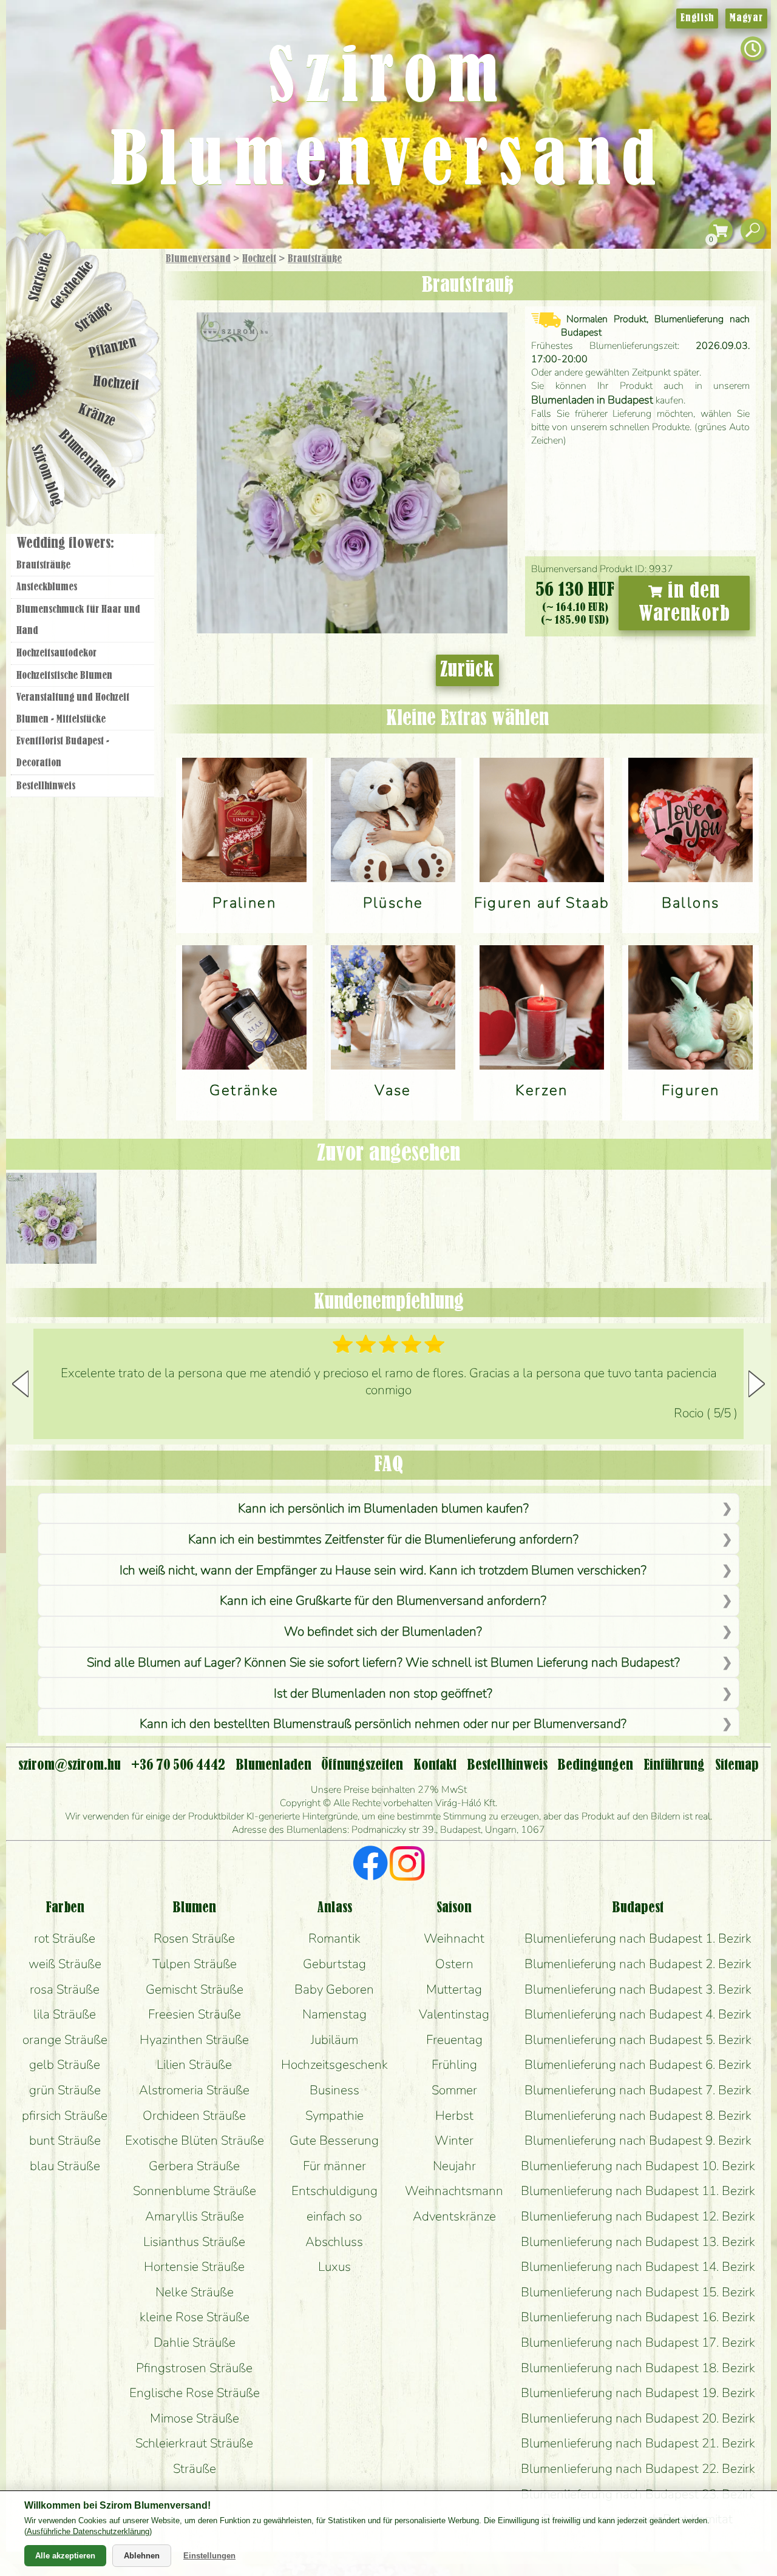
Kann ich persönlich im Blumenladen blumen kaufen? (383, 1508)
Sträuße (94, 317)
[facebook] (371, 1865)
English (697, 18)
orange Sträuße (65, 2040)
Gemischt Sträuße (195, 1989)
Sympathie (334, 2116)
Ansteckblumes (47, 587)
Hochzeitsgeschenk (334, 2065)
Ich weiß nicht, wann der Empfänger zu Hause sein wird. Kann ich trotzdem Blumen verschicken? (383, 1570)
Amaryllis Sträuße (195, 2216)
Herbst (454, 2116)
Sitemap (737, 1765)
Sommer (454, 2090)
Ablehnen (142, 2556)
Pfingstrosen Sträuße (194, 2368)
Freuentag (454, 2040)
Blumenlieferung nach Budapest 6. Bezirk (638, 2065)
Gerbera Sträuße (194, 2166)
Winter (454, 2140)
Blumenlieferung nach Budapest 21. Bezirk (638, 2443)
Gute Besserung (334, 2140)
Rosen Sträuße (194, 1938)
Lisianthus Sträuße (194, 2242)
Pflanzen (113, 348)
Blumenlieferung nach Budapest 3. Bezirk (638, 1989)
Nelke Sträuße (195, 2292)
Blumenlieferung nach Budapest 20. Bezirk (638, 2418)
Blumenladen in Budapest (592, 400)
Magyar (746, 18)
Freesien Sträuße (195, 2014)
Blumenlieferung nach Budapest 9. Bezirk (638, 2140)
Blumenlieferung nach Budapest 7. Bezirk (638, 2090)
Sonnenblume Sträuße (195, 2191)
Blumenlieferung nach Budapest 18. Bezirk (638, 2368)
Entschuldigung (334, 2191)
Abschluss (334, 2242)
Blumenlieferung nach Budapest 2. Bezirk (638, 1964)
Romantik (334, 1938)
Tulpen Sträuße (195, 1964)
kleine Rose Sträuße (195, 2317)
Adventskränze (454, 2216)
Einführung (674, 1765)
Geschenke (73, 285)
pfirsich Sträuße (65, 2116)
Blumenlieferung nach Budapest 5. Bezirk (638, 2040)
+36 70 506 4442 (178, 1765)
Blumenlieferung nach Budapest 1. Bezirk (638, 1938)
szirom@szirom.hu (70, 1765)
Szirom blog (46, 475)
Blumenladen (88, 460)
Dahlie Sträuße (195, 2342)
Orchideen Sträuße (194, 2116)
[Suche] (753, 231)
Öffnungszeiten (362, 1765)
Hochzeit (259, 259)
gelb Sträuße (65, 2065)
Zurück (467, 670)
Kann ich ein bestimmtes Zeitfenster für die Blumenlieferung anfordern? (383, 1539)
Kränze (97, 416)
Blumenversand (198, 259)
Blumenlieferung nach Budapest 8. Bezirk (638, 2116)
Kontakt (435, 1765)
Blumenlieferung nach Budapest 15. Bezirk (638, 2292)
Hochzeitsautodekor (56, 653)
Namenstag (334, 2014)
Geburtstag (334, 1964)
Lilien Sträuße (194, 2065)
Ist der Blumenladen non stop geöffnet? (383, 1693)
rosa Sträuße (65, 1989)
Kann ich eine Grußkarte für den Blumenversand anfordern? (383, 1600)
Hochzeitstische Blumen (64, 676)
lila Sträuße (65, 2014)
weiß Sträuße (65, 1964)
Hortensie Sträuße (194, 2267)
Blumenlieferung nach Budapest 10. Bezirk (638, 2166)
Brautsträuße (315, 259)
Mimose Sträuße (195, 2418)
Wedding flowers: (65, 544)
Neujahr (454, 2166)
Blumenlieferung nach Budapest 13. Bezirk (638, 2242)
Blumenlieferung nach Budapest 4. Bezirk (638, 2014)
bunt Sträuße (65, 2140)
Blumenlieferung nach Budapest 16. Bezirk (638, 2317)
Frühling (454, 2065)
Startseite (40, 277)
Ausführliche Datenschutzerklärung (88, 2531)
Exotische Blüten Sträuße (195, 2140)
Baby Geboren (334, 1989)
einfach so (334, 2216)
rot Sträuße (65, 1938)
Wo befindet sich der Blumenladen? (383, 1631)
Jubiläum (334, 2040)
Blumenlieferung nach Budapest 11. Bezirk (638, 2191)
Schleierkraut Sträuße (194, 2443)
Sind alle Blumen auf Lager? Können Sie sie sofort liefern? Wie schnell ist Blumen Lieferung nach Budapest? (383, 1662)
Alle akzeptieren (65, 2556)
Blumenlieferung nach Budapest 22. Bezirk (638, 2469)
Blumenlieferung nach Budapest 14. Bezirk (638, 2267)
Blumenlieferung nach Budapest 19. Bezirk (638, 2393)
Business (334, 2090)
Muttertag (454, 1989)
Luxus (334, 2267)
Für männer (334, 2166)
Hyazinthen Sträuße (194, 2040)
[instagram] (407, 1865)
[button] (757, 1384)
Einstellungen (209, 2556)
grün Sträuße (65, 2090)
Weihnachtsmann (454, 2191)
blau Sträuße (65, 2166)
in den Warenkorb (684, 603)
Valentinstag (454, 2014)
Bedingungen (595, 1765)
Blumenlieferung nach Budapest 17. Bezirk (638, 2342)
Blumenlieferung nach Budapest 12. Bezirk (638, 2216)
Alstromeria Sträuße (194, 2090)
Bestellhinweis (46, 786)
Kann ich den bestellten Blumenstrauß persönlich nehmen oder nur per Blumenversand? (383, 1724)
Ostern (454, 1964)
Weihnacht (454, 1938)
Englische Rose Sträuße (195, 2393)
